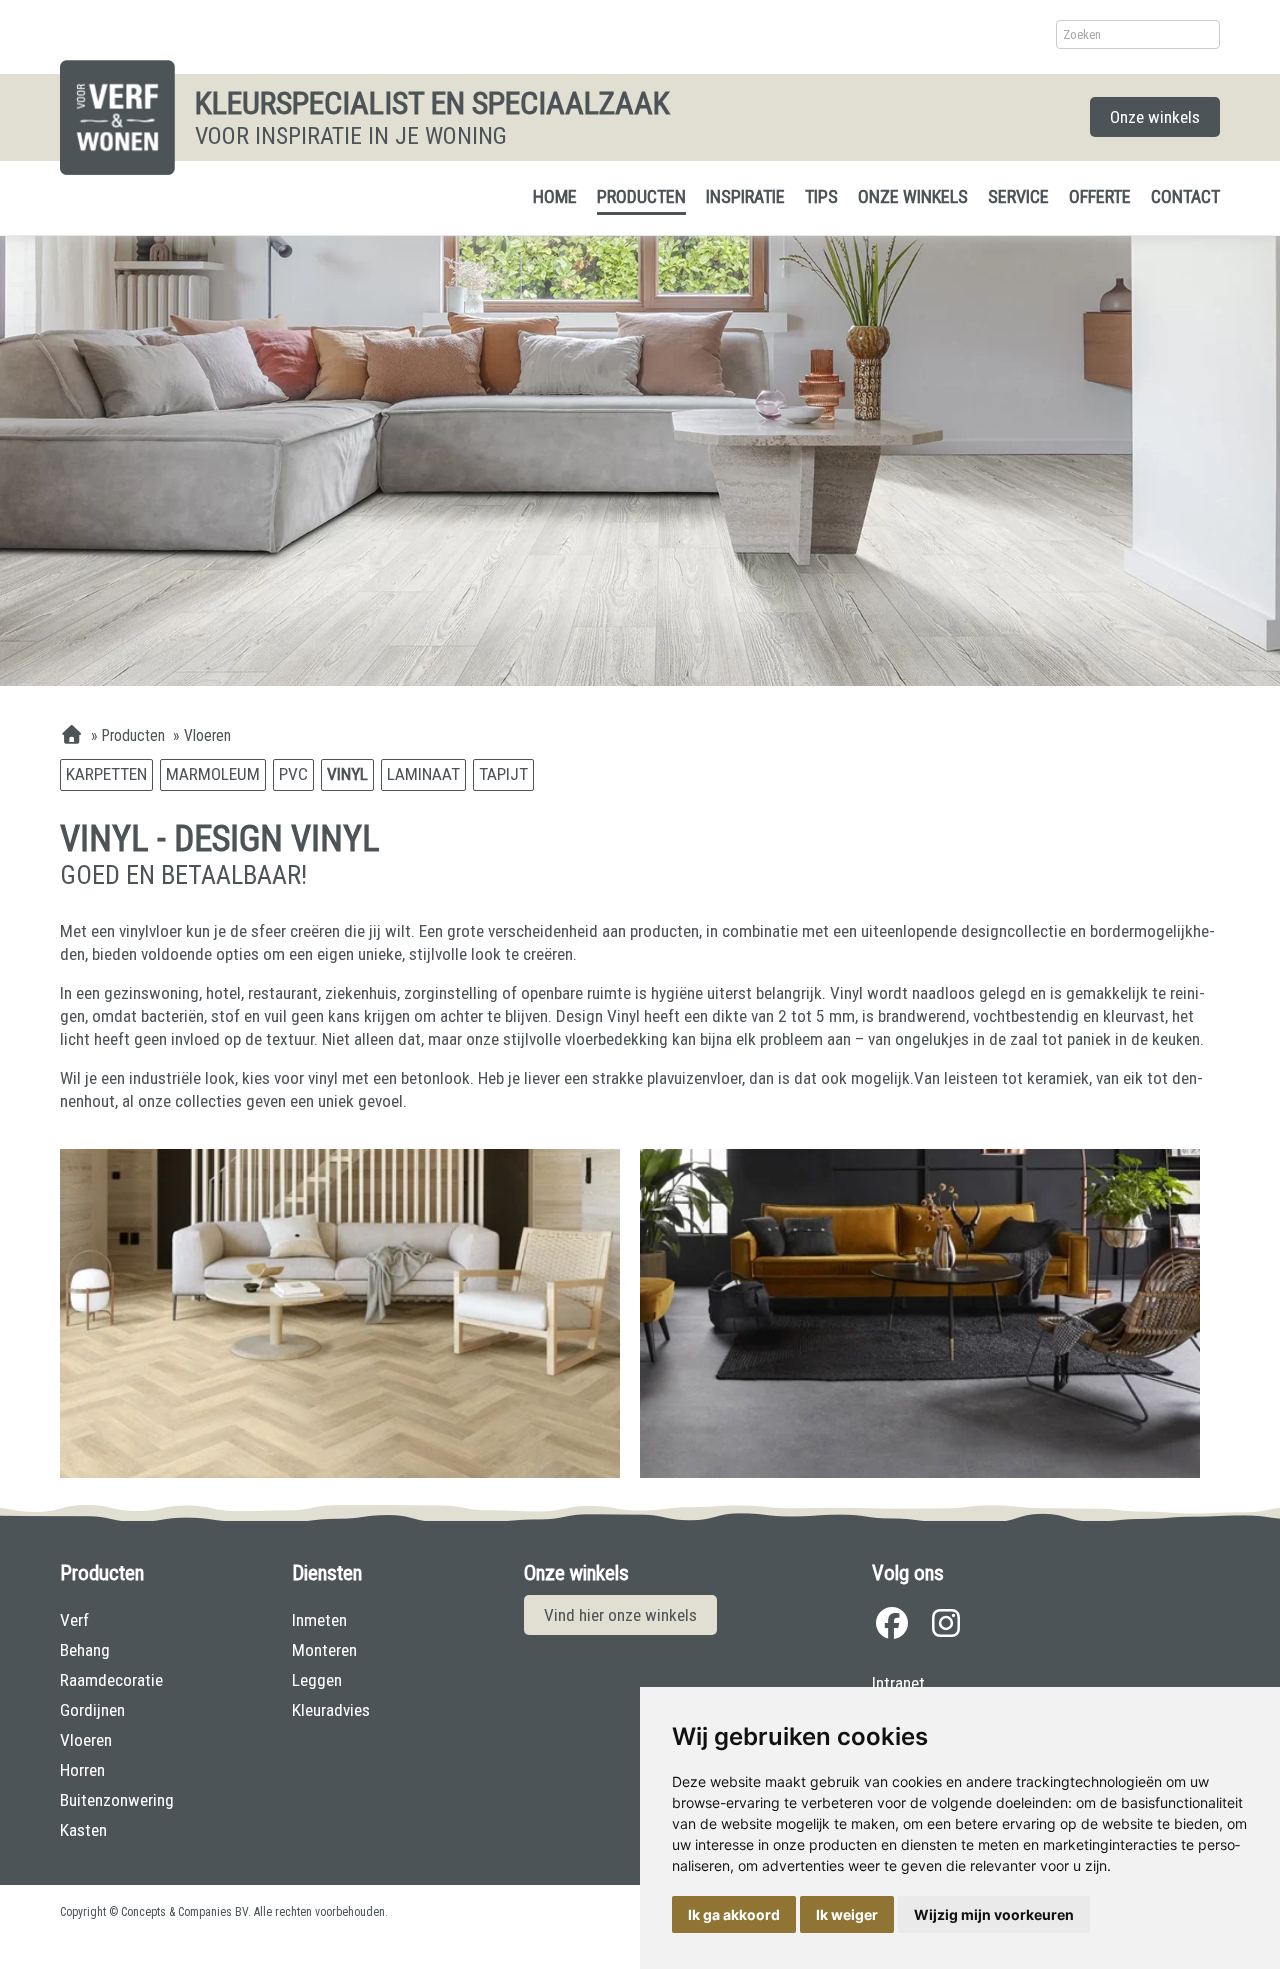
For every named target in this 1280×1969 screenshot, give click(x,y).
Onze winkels (1155, 117)
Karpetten (106, 774)
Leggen (317, 1680)
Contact (1185, 196)
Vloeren (86, 1740)
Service (1018, 196)
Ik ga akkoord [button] (734, 1914)
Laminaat (423, 774)
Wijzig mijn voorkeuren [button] (994, 1914)
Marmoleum (213, 774)
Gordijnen (92, 1710)
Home (555, 196)
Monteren (324, 1650)
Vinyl (347, 774)
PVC (293, 774)
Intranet (898, 1683)
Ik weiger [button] (847, 1914)
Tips (821, 196)
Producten (641, 196)
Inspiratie (745, 196)
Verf (74, 1620)
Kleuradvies (331, 1710)
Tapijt (503, 774)
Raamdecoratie (111, 1680)
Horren (82, 1770)
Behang (85, 1650)
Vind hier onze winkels (620, 1615)
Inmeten (319, 1620)
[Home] (71, 736)
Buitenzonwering (117, 1800)
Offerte (1100, 196)
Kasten (83, 1830)
